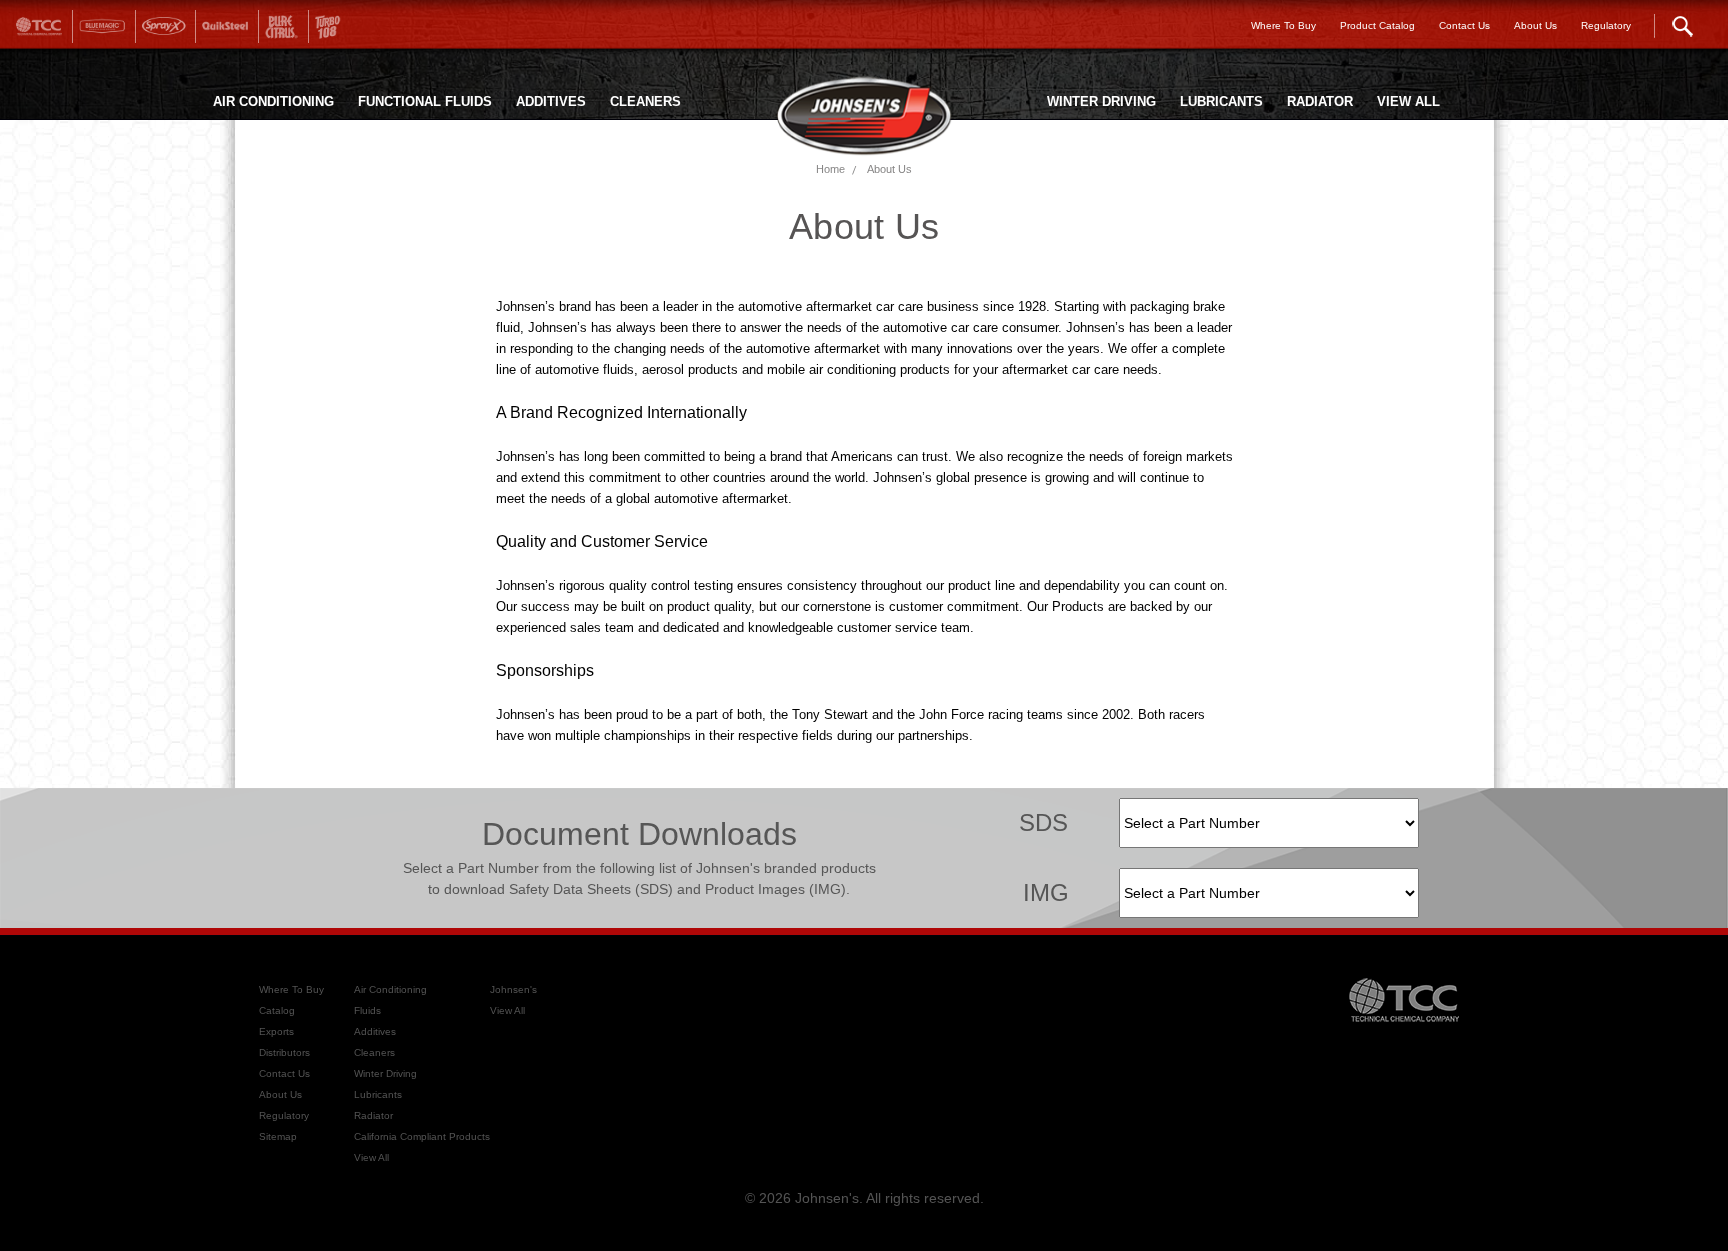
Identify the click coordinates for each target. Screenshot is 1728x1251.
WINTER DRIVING (1101, 101)
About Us (889, 169)
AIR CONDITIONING (273, 101)
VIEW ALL (1408, 101)
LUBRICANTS (1221, 101)
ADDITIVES (551, 101)
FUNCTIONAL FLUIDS (425, 101)
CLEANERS (645, 101)
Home (830, 169)
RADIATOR (1320, 101)
